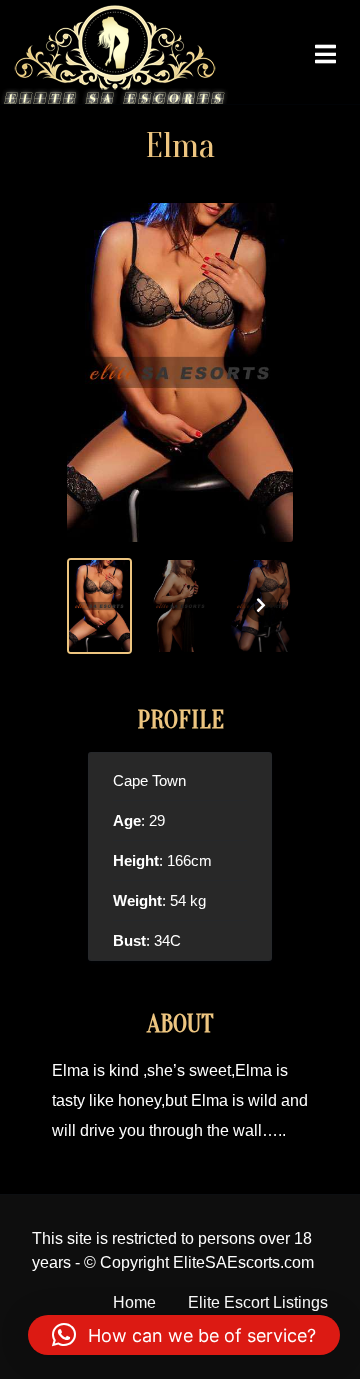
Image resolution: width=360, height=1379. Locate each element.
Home (134, 1302)
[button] (184, 1335)
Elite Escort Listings (258, 1302)
